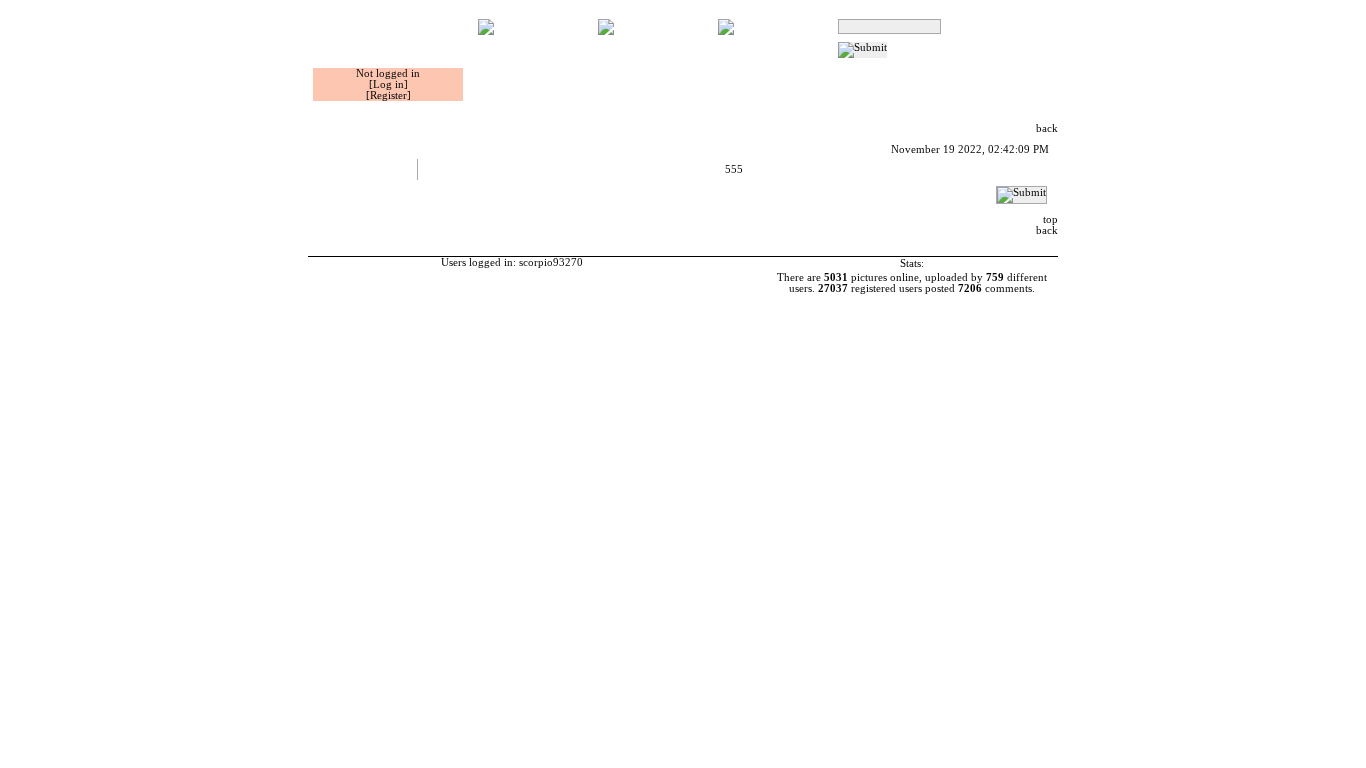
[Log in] (388, 84)
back (1047, 128)
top (1050, 219)
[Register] (388, 95)
